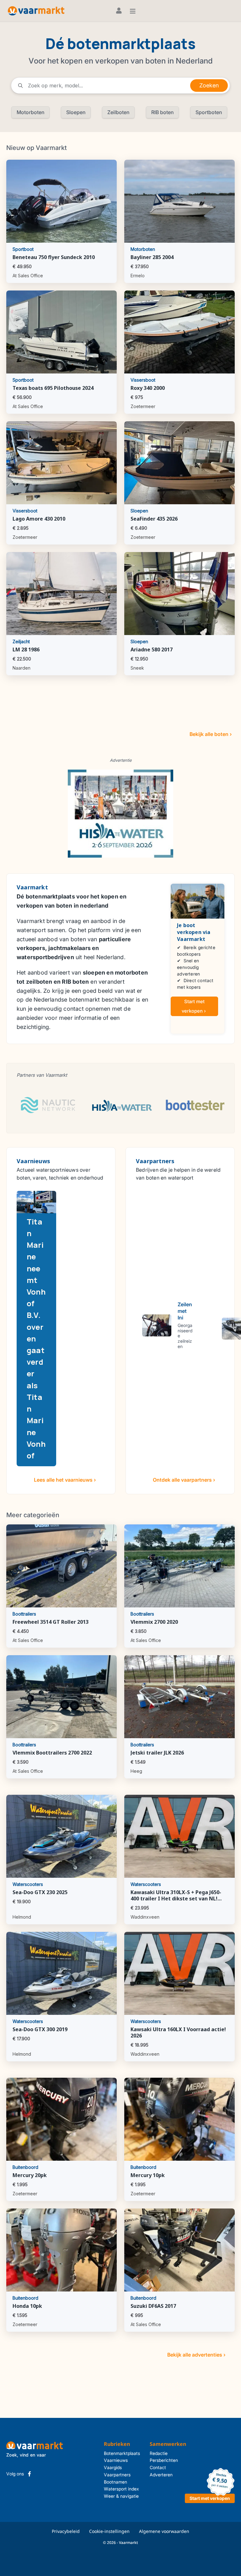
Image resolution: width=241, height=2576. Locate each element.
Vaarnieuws (116, 2460)
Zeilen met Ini (185, 1311)
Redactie (159, 2453)
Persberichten (164, 2460)
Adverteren (161, 2475)
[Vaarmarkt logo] (36, 11)
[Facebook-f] (29, 2474)
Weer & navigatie (121, 2496)
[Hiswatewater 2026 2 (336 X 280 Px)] (120, 813)
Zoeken (209, 85)
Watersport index (121, 2489)
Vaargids (113, 2467)
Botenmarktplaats (122, 2453)
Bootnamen (115, 2482)
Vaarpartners (117, 2475)
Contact (158, 2467)
